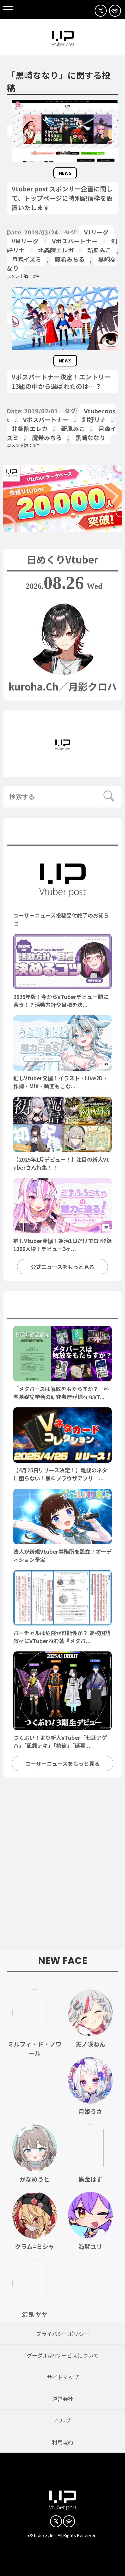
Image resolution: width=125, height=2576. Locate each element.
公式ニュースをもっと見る (62, 1267)
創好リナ (94, 419)
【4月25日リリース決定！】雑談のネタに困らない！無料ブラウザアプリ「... (60, 1474)
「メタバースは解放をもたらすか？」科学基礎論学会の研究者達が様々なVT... (61, 1393)
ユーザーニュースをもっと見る (62, 1763)
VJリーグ (96, 232)
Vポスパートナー (75, 241)
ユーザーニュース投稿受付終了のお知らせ (61, 919)
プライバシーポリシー (63, 2334)
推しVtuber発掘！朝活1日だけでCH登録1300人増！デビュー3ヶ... (62, 1245)
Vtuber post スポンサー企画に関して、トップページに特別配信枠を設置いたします (62, 198)
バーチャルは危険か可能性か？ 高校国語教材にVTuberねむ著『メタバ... (62, 1637)
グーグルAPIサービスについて (63, 2355)
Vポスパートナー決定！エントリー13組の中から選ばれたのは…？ (61, 381)
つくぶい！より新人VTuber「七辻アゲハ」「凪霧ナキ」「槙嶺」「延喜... (60, 1741)
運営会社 (63, 2399)
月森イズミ (26, 259)
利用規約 (63, 2442)
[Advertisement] (62, 1867)
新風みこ (99, 250)
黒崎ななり (90, 437)
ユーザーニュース (63, 1307)
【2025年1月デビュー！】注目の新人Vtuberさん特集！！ (61, 1163)
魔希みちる (70, 259)
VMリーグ (25, 241)
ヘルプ (63, 2420)
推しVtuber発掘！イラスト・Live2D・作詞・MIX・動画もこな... (61, 1082)
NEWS (65, 173)
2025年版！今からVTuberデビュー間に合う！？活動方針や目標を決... (61, 1001)
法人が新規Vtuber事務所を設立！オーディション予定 (62, 1555)
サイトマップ (63, 2377)
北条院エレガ (56, 250)
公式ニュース (62, 834)
